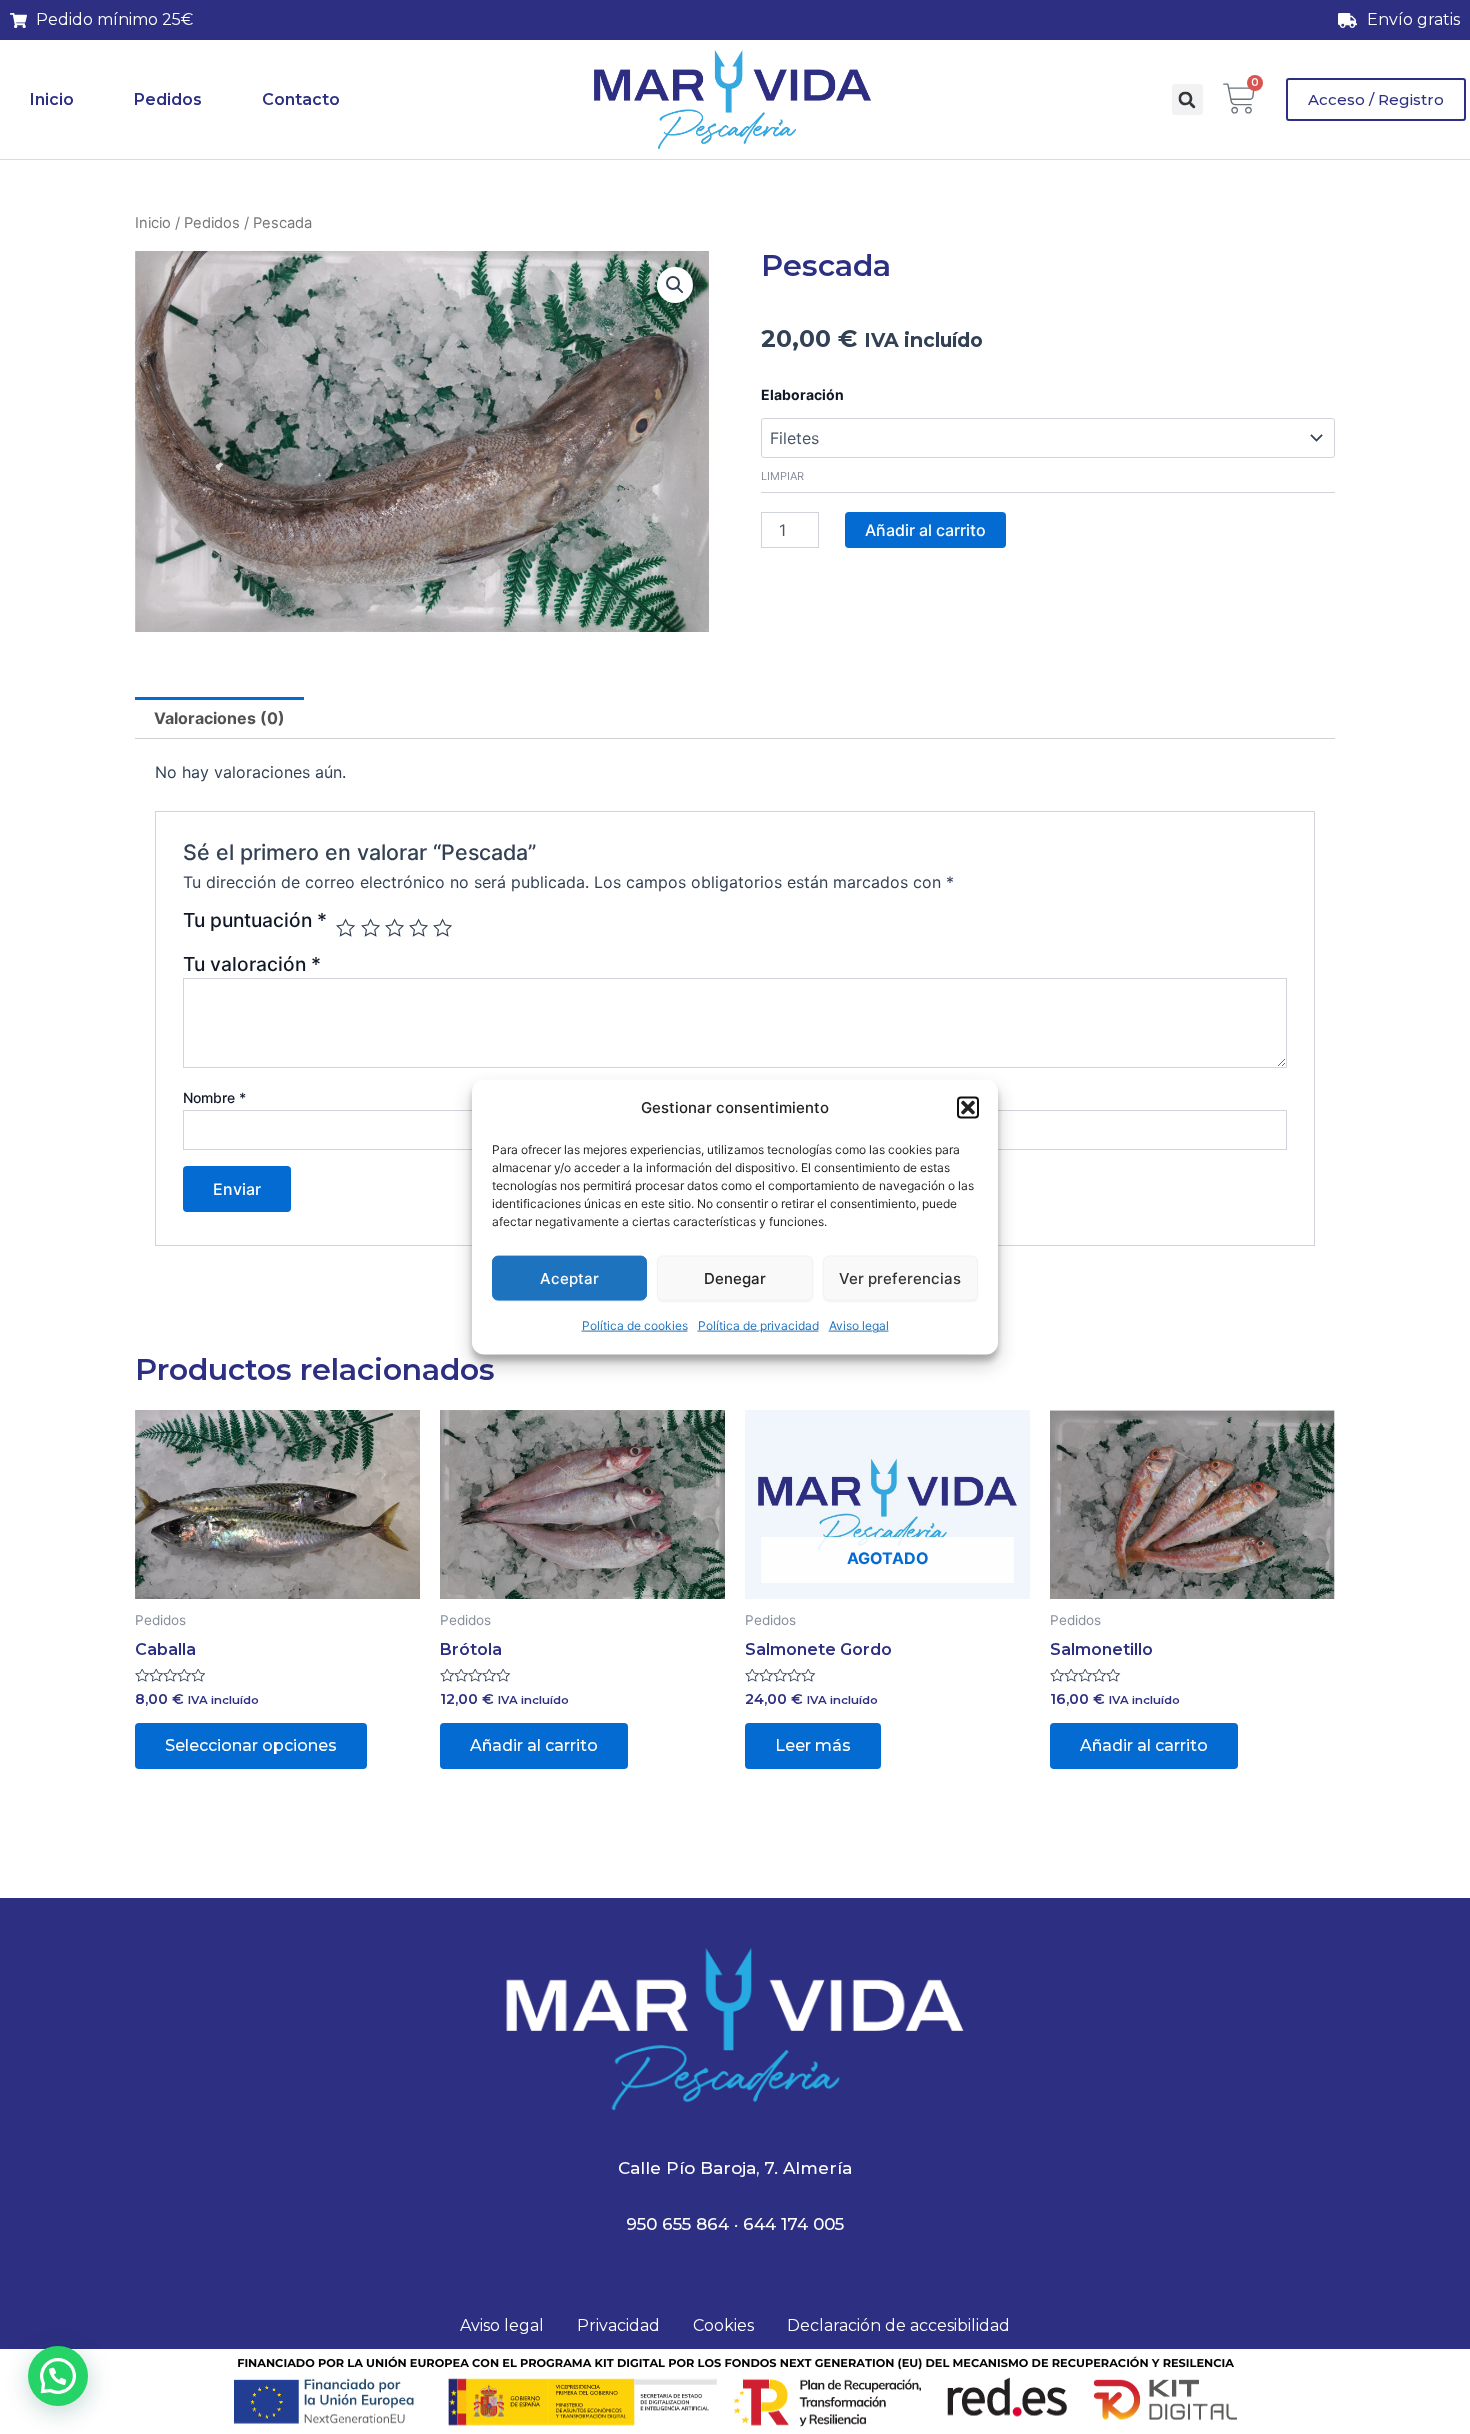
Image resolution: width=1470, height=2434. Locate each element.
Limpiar (782, 476)
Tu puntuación (255, 921)
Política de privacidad (758, 1325)
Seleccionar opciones (251, 1745)
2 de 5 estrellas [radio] (370, 927)
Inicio (52, 99)
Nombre (214, 1097)
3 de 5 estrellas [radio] (394, 927)
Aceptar (569, 1278)
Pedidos (168, 99)
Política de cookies (635, 1325)
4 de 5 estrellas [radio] (418, 927)
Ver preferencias (900, 1278)
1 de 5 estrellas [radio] (345, 927)
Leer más (813, 1745)
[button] (968, 1108)
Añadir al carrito (925, 530)
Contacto (301, 99)
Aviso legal (859, 1325)
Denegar (735, 1278)
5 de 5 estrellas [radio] (442, 927)
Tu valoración (252, 964)
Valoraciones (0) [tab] (219, 718)
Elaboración (802, 394)
